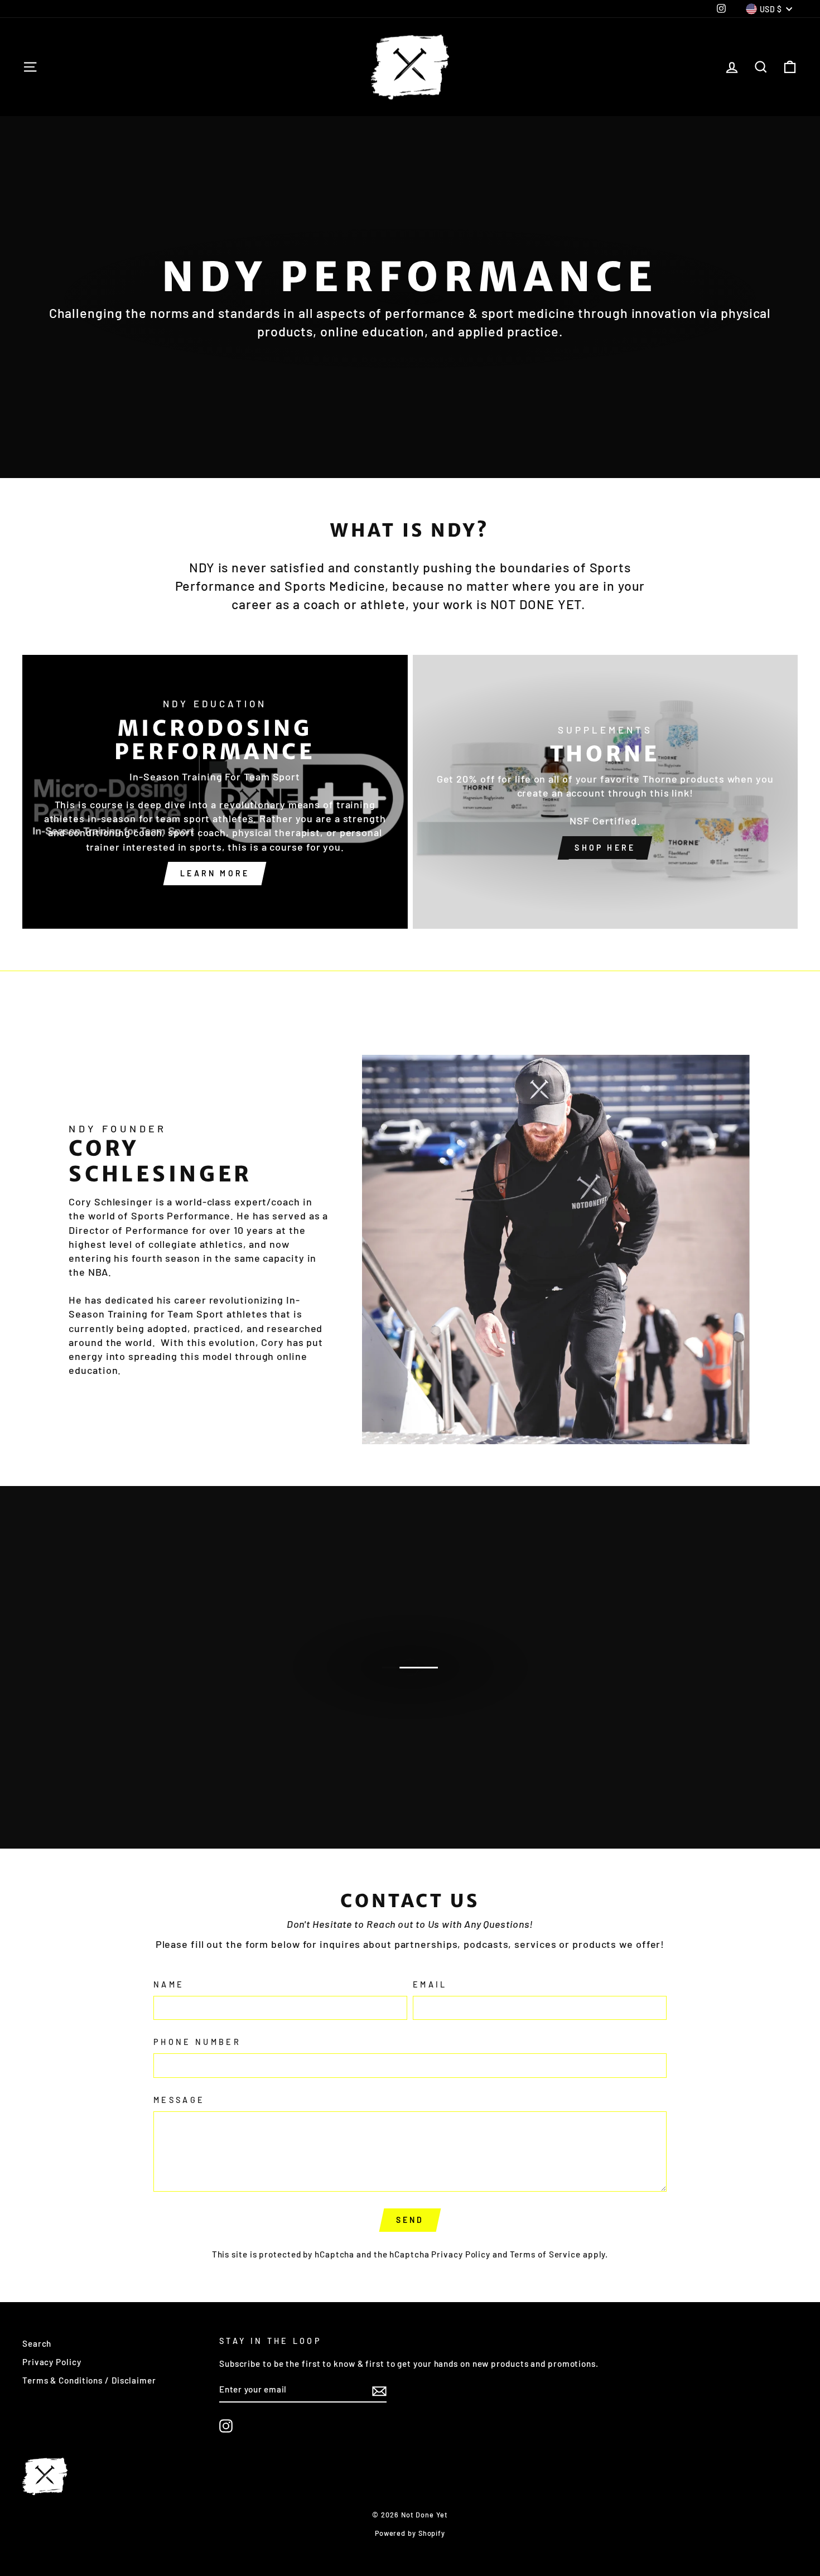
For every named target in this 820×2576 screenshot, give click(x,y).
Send (410, 2220)
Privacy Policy (461, 2254)
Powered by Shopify (410, 2533)
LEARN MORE (409, 1679)
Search (37, 2343)
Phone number (197, 2042)
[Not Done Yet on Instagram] (226, 2426)
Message (179, 2100)
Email (430, 1984)
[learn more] (215, 792)
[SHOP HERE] (606, 792)
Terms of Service (545, 2254)
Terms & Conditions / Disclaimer (89, 2380)
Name (169, 1984)
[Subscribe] (379, 2390)
